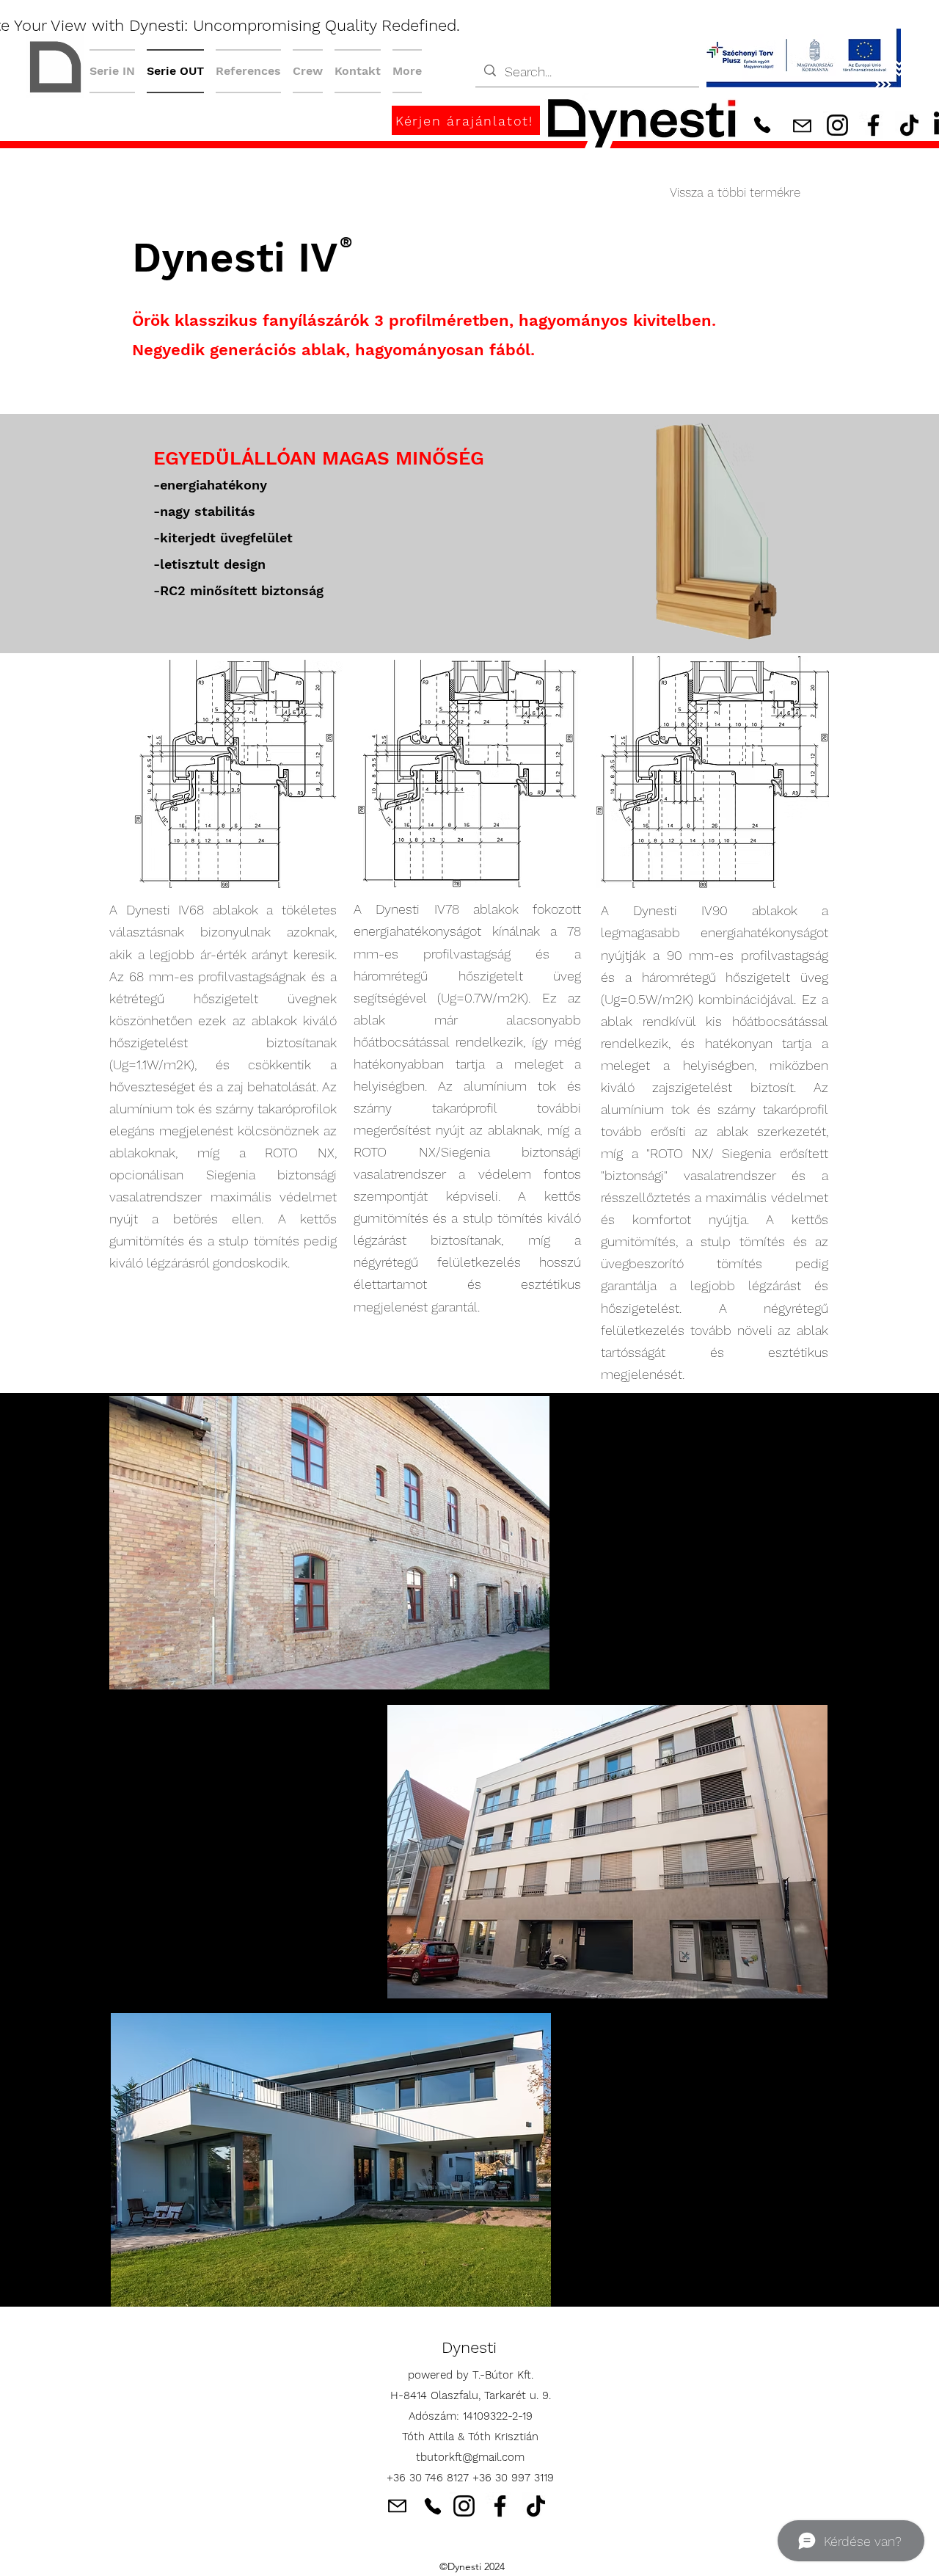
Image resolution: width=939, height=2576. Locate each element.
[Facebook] (873, 125)
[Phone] (762, 124)
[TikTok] (909, 125)
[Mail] (802, 126)
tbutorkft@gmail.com (470, 2457)
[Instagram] (837, 125)
